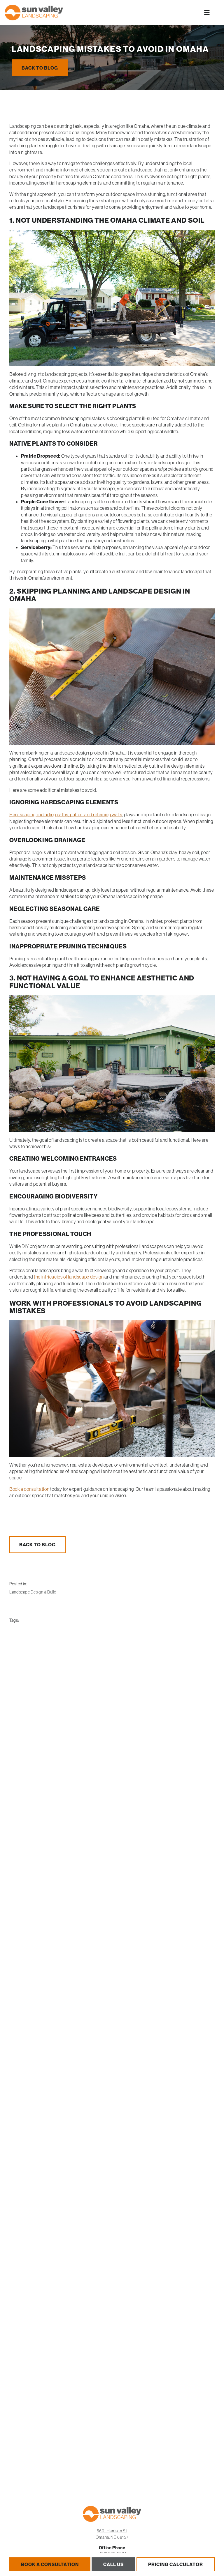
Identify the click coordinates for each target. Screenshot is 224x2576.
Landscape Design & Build (33, 1592)
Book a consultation (29, 1489)
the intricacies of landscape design (69, 1277)
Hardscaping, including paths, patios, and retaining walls (66, 815)
